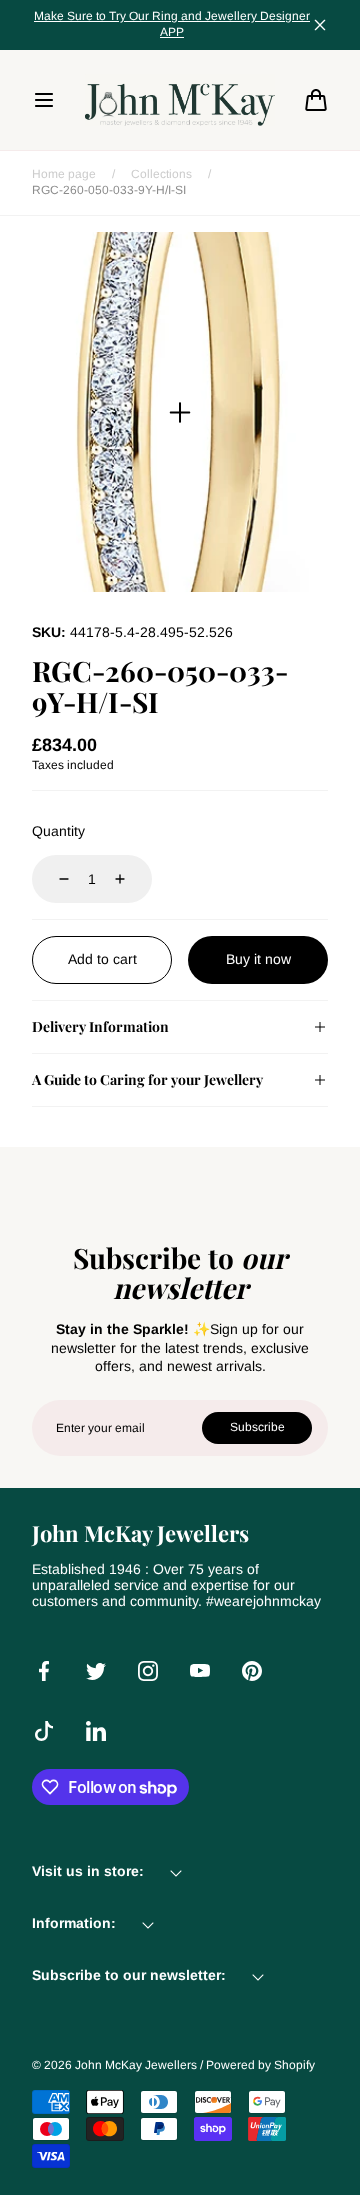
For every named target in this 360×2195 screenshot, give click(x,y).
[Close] (320, 25)
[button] (44, 100)
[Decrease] (52, 879)
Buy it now (258, 959)
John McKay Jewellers (136, 2065)
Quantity (58, 831)
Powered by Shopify (260, 2065)
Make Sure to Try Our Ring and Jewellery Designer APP (172, 24)
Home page (64, 174)
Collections (161, 174)
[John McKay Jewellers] (180, 100)
